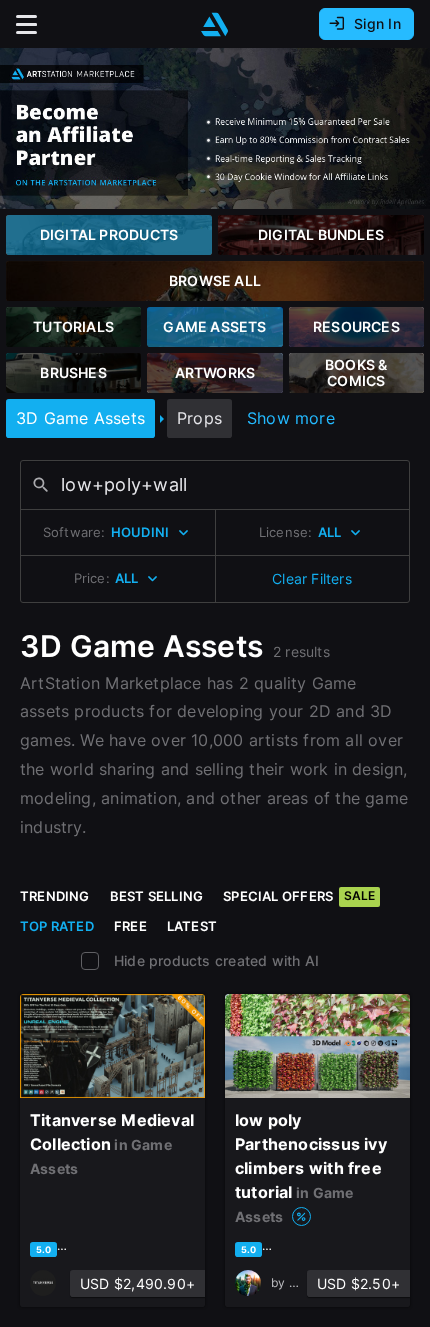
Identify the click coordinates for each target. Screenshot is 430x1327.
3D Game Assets (80, 418)
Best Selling (157, 896)
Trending (55, 896)
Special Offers (299, 896)
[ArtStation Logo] (215, 24)
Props (199, 418)
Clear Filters (312, 578)
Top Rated (57, 926)
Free (130, 926)
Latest (192, 926)
